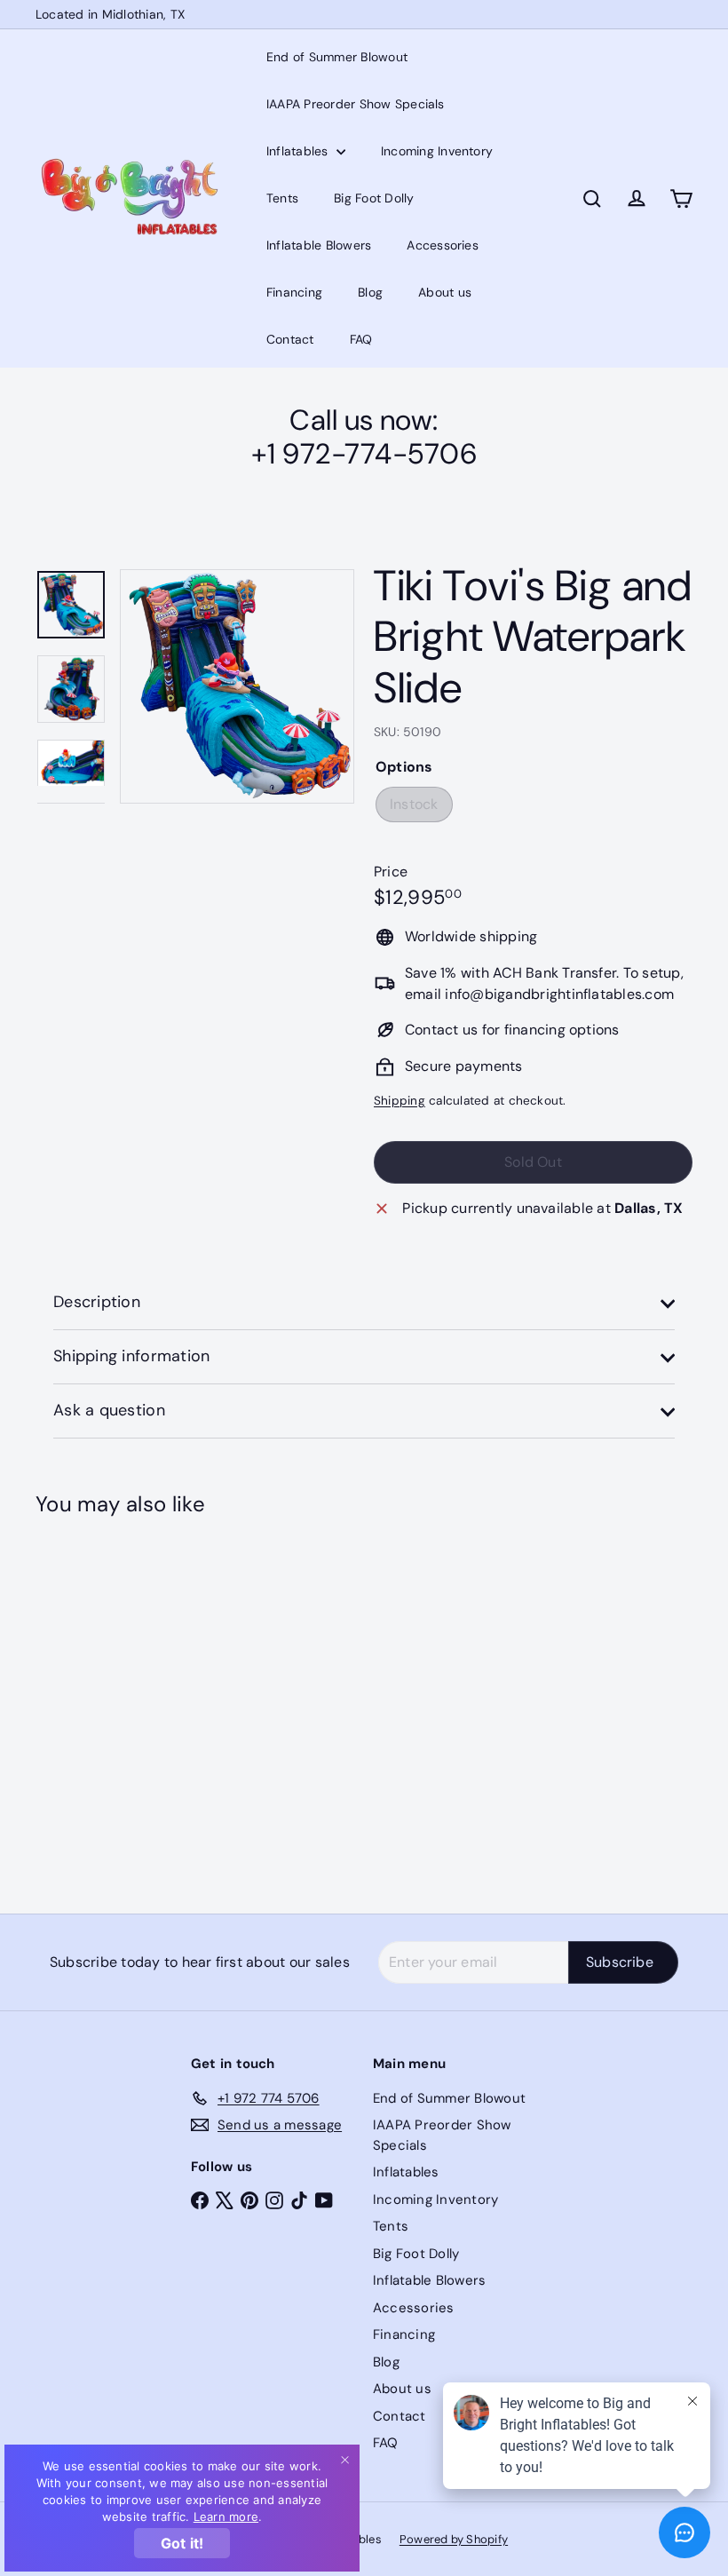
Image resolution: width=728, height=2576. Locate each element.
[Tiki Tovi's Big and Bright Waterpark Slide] (83, 1702)
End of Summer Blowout (337, 57)
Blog (370, 292)
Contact (290, 339)
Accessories (443, 245)
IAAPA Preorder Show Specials (356, 104)
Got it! (182, 2543)
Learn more (226, 2517)
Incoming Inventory (437, 151)
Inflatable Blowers (319, 245)
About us (445, 292)
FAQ (361, 339)
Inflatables (299, 151)
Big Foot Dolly (374, 198)
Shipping (400, 1101)
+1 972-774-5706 (364, 454)
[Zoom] (237, 686)
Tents (282, 198)
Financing (294, 292)
